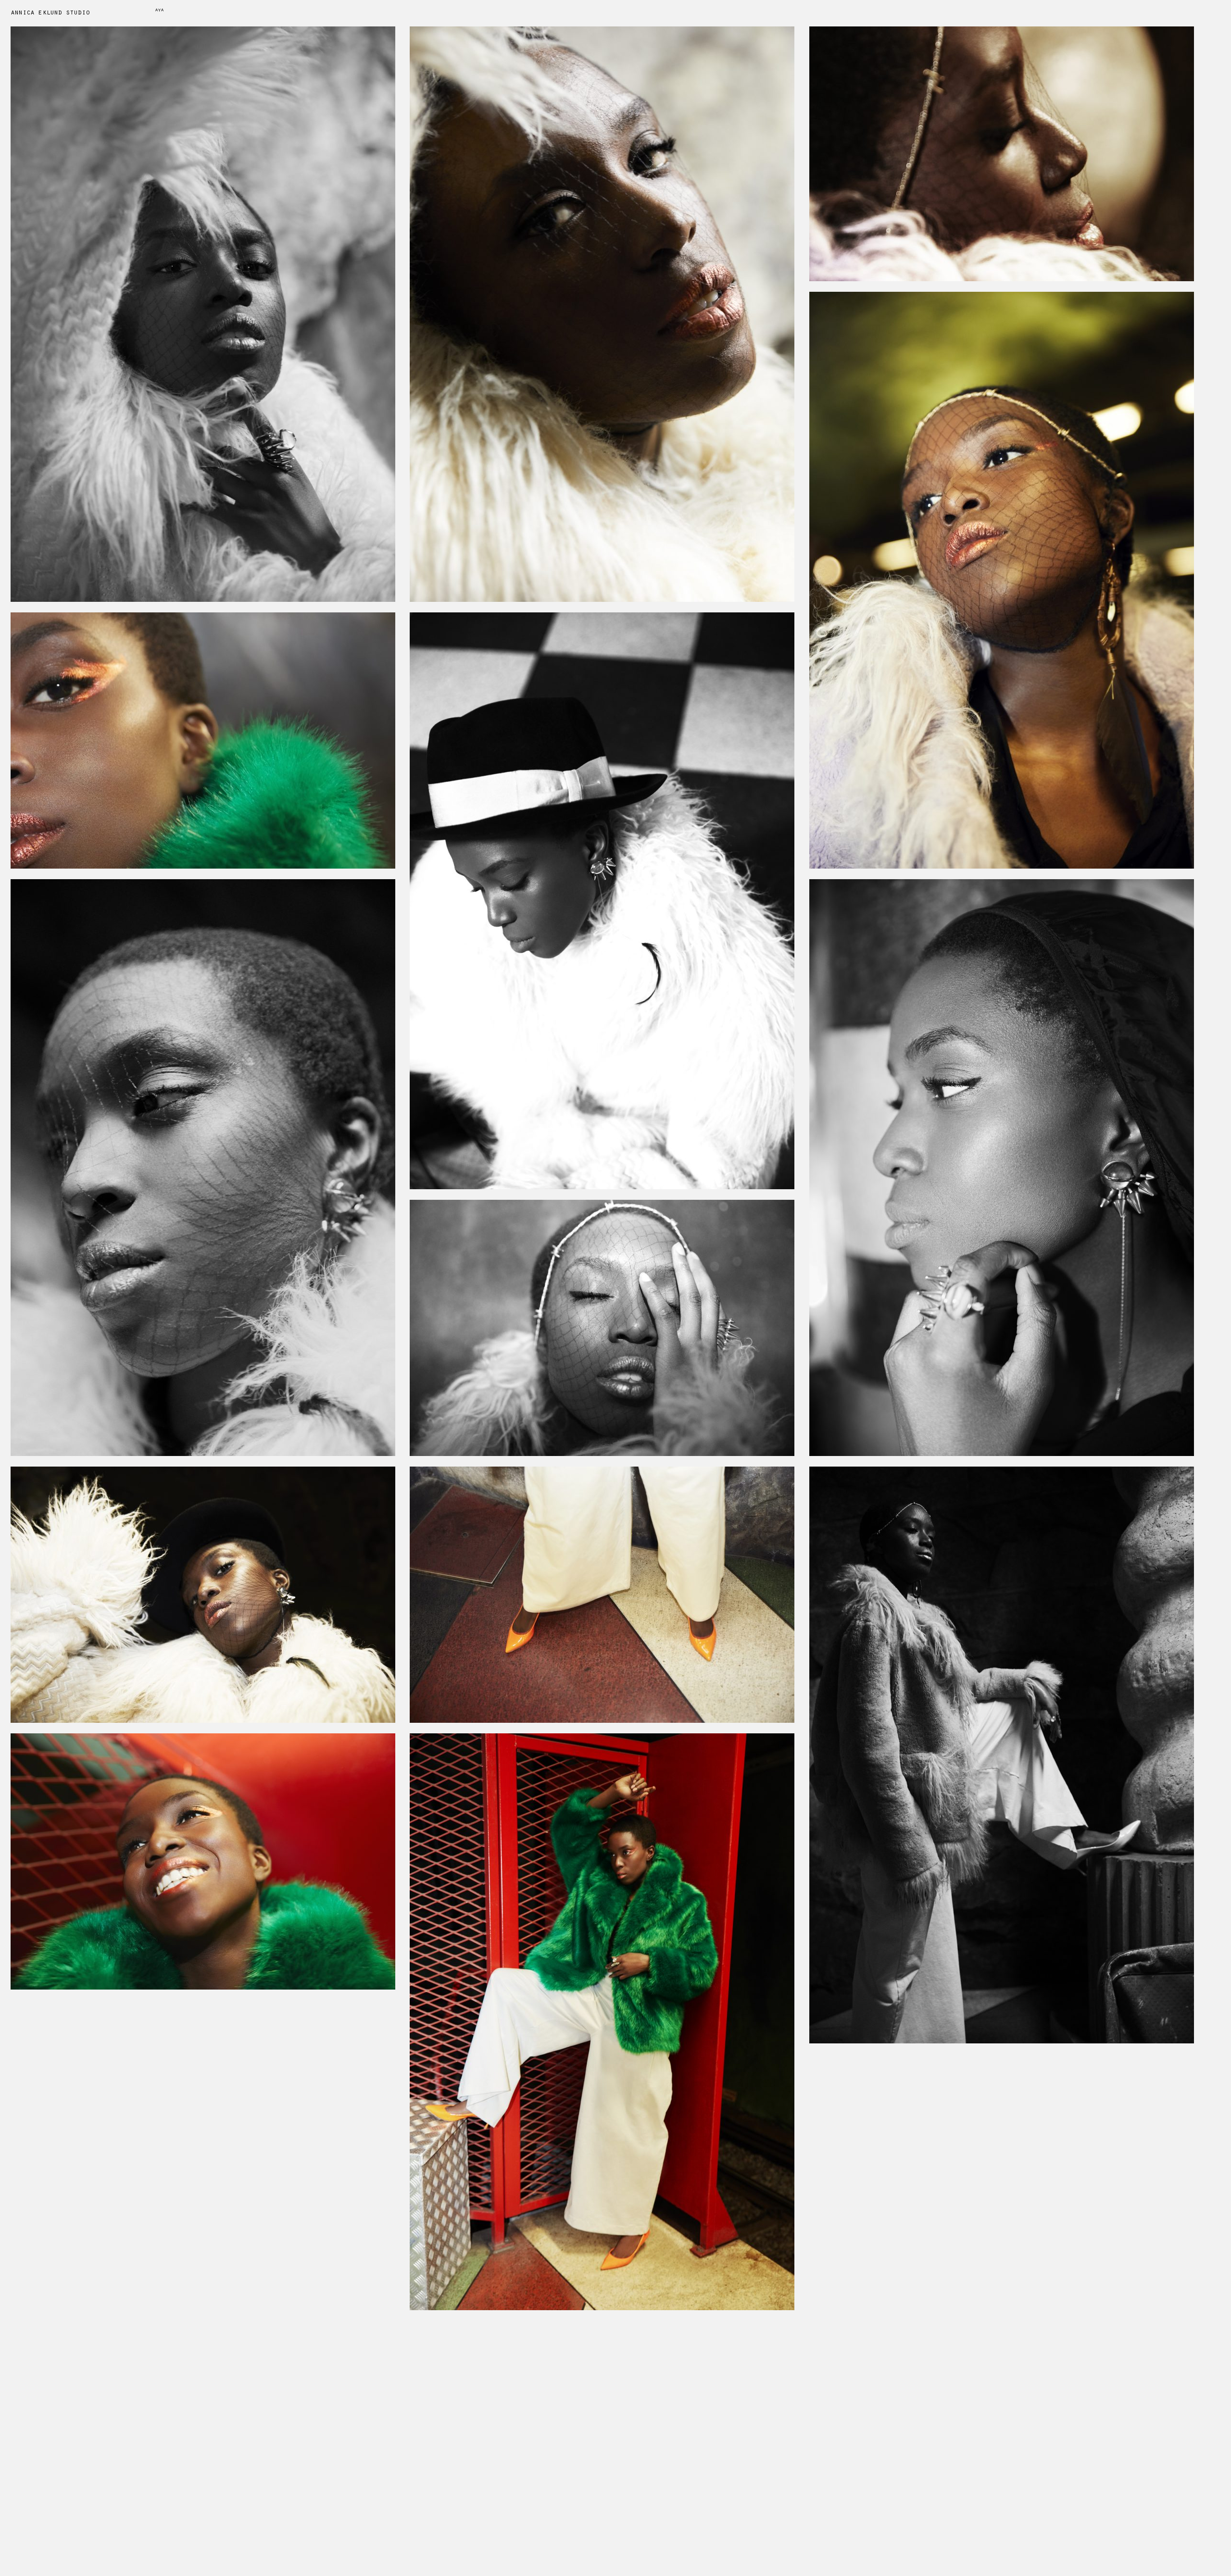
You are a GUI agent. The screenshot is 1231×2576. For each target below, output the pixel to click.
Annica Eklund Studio (50, 13)
